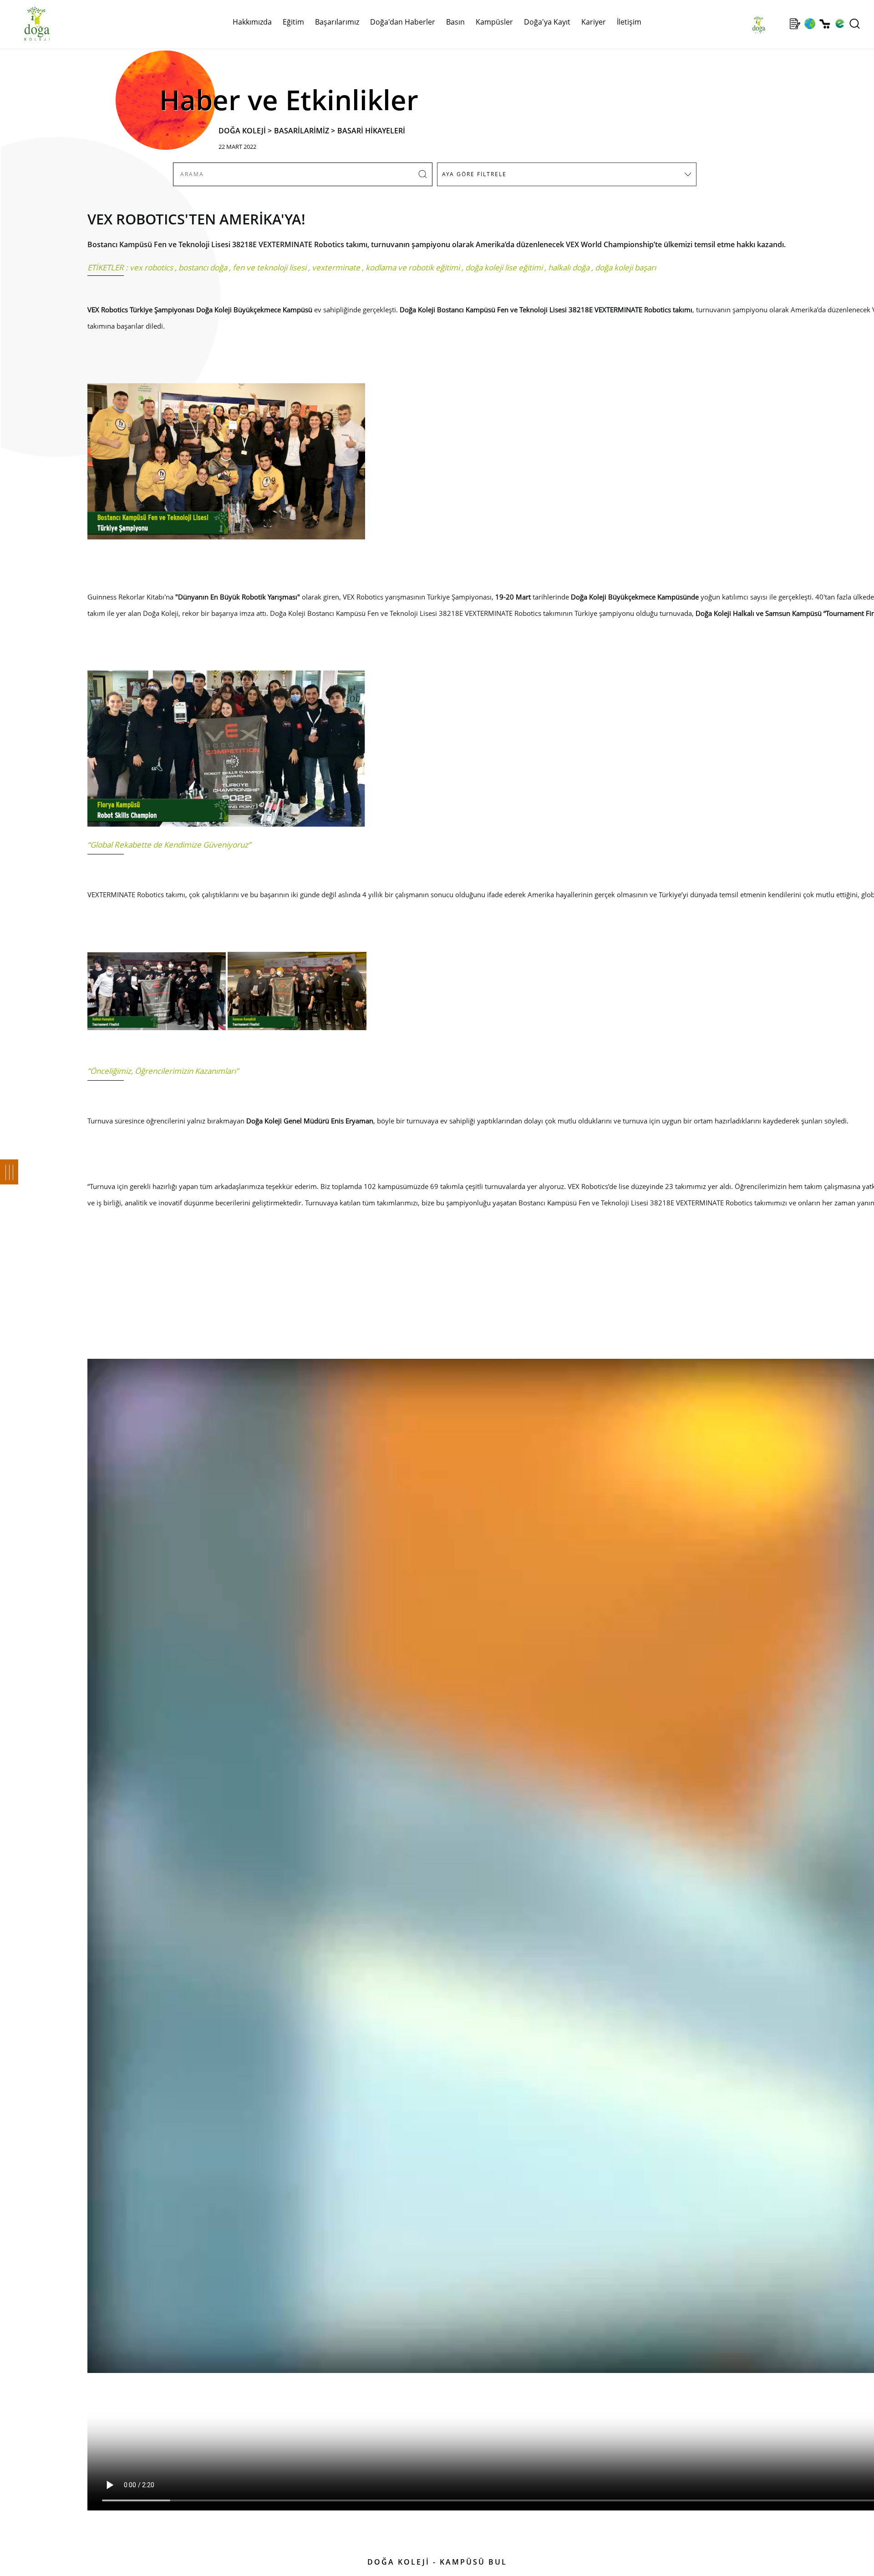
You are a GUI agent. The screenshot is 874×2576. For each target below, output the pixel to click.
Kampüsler (494, 22)
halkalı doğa (569, 267)
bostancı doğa (203, 267)
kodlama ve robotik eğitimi (413, 267)
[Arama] (855, 24)
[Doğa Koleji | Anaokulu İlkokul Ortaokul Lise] (27, 24)
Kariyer (594, 22)
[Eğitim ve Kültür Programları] (810, 24)
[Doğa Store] (825, 24)
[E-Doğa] (840, 24)
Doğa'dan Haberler (403, 22)
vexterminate (336, 267)
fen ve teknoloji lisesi (269, 267)
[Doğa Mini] (780, 24)
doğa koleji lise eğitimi (504, 267)
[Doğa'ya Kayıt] (795, 24)
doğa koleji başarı (625, 267)
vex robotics (151, 267)
